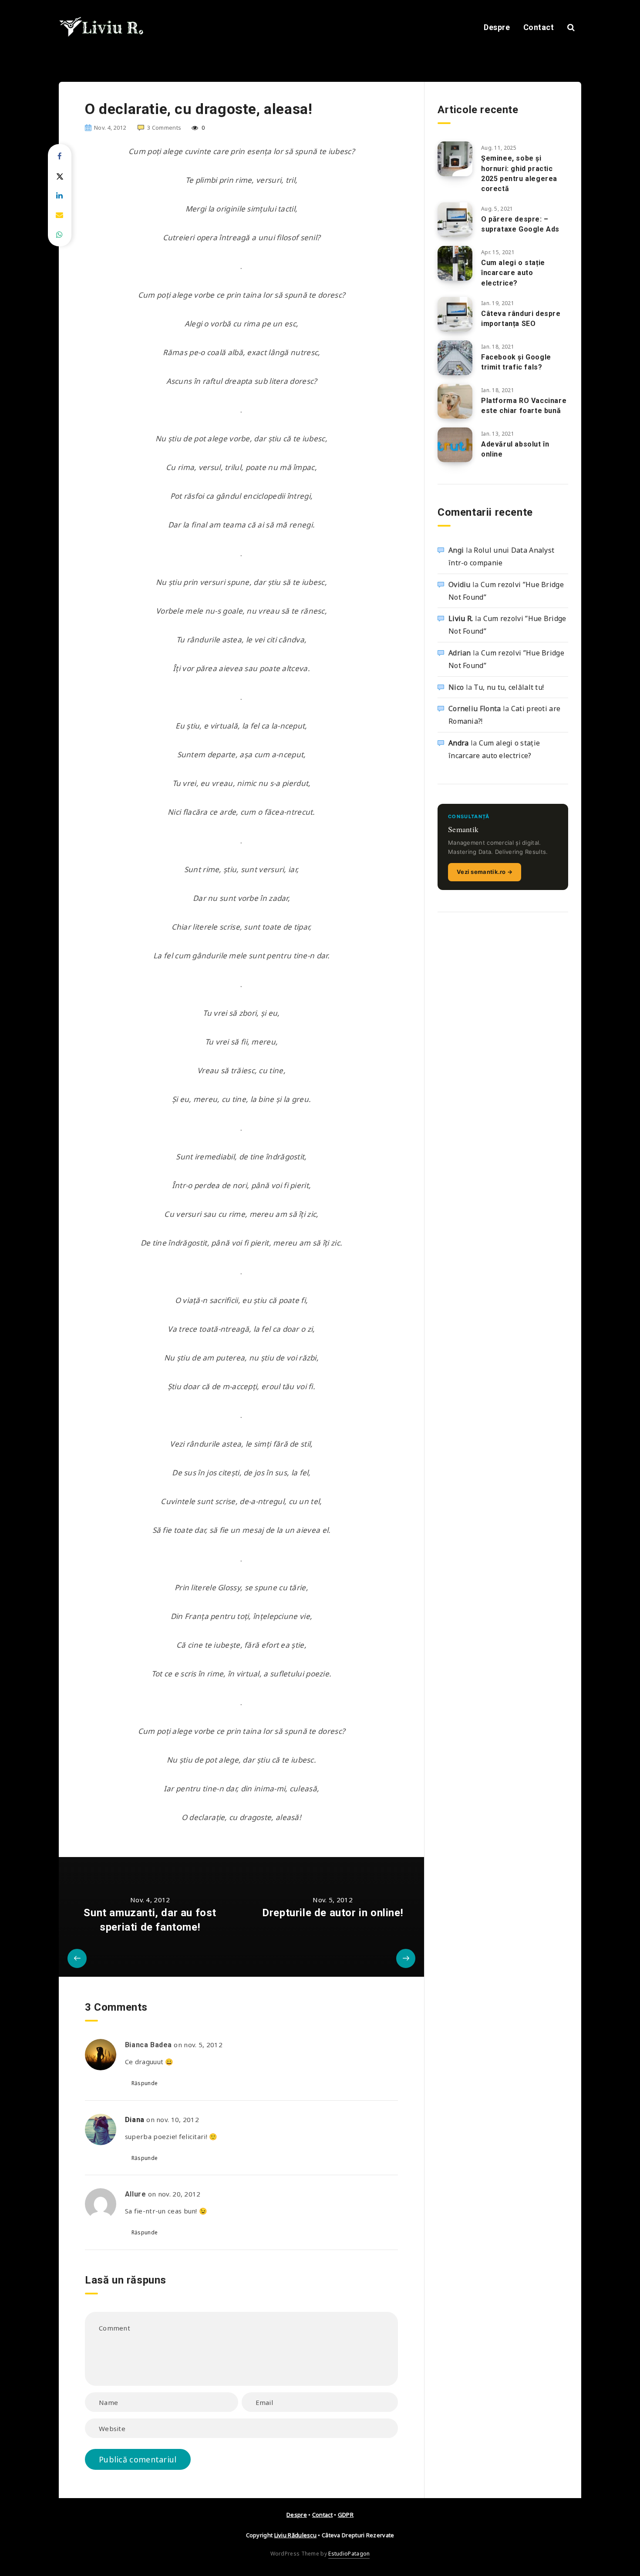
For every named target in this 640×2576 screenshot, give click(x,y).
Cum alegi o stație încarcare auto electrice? (513, 273)
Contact (539, 27)
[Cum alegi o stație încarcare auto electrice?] (455, 263)
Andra (459, 743)
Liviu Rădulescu (296, 2535)
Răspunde (145, 2083)
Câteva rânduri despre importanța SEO (521, 319)
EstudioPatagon (349, 2554)
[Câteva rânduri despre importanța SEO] (455, 314)
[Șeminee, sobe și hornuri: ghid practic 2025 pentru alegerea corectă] (455, 159)
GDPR (346, 2515)
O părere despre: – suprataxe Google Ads (520, 224)
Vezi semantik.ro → (485, 872)
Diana (135, 2120)
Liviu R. (461, 618)
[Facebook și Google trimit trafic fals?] (455, 358)
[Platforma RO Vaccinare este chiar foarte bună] (455, 401)
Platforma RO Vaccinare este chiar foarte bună (524, 406)
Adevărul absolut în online (515, 449)
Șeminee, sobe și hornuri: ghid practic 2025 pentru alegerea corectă (519, 173)
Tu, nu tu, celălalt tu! (509, 687)
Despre (497, 27)
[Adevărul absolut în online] (455, 445)
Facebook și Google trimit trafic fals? (516, 362)
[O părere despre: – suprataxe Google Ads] (455, 220)
